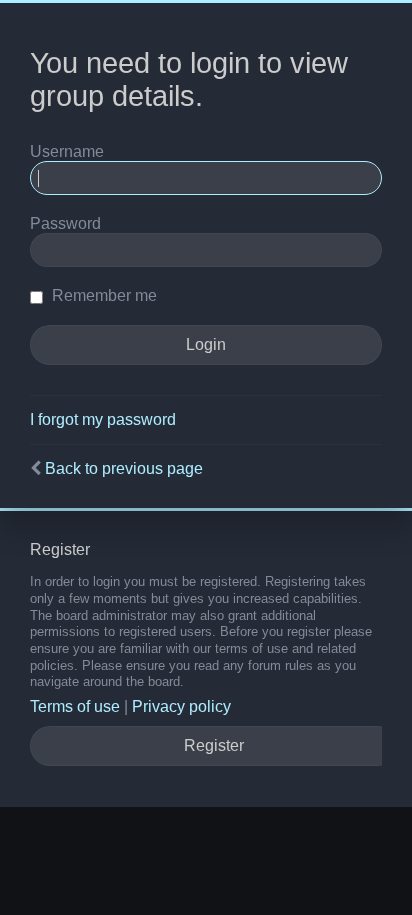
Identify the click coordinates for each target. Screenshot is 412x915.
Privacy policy (181, 706)
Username (67, 151)
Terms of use (75, 706)
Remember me (102, 295)
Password (65, 223)
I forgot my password (103, 419)
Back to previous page (124, 468)
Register (214, 745)
